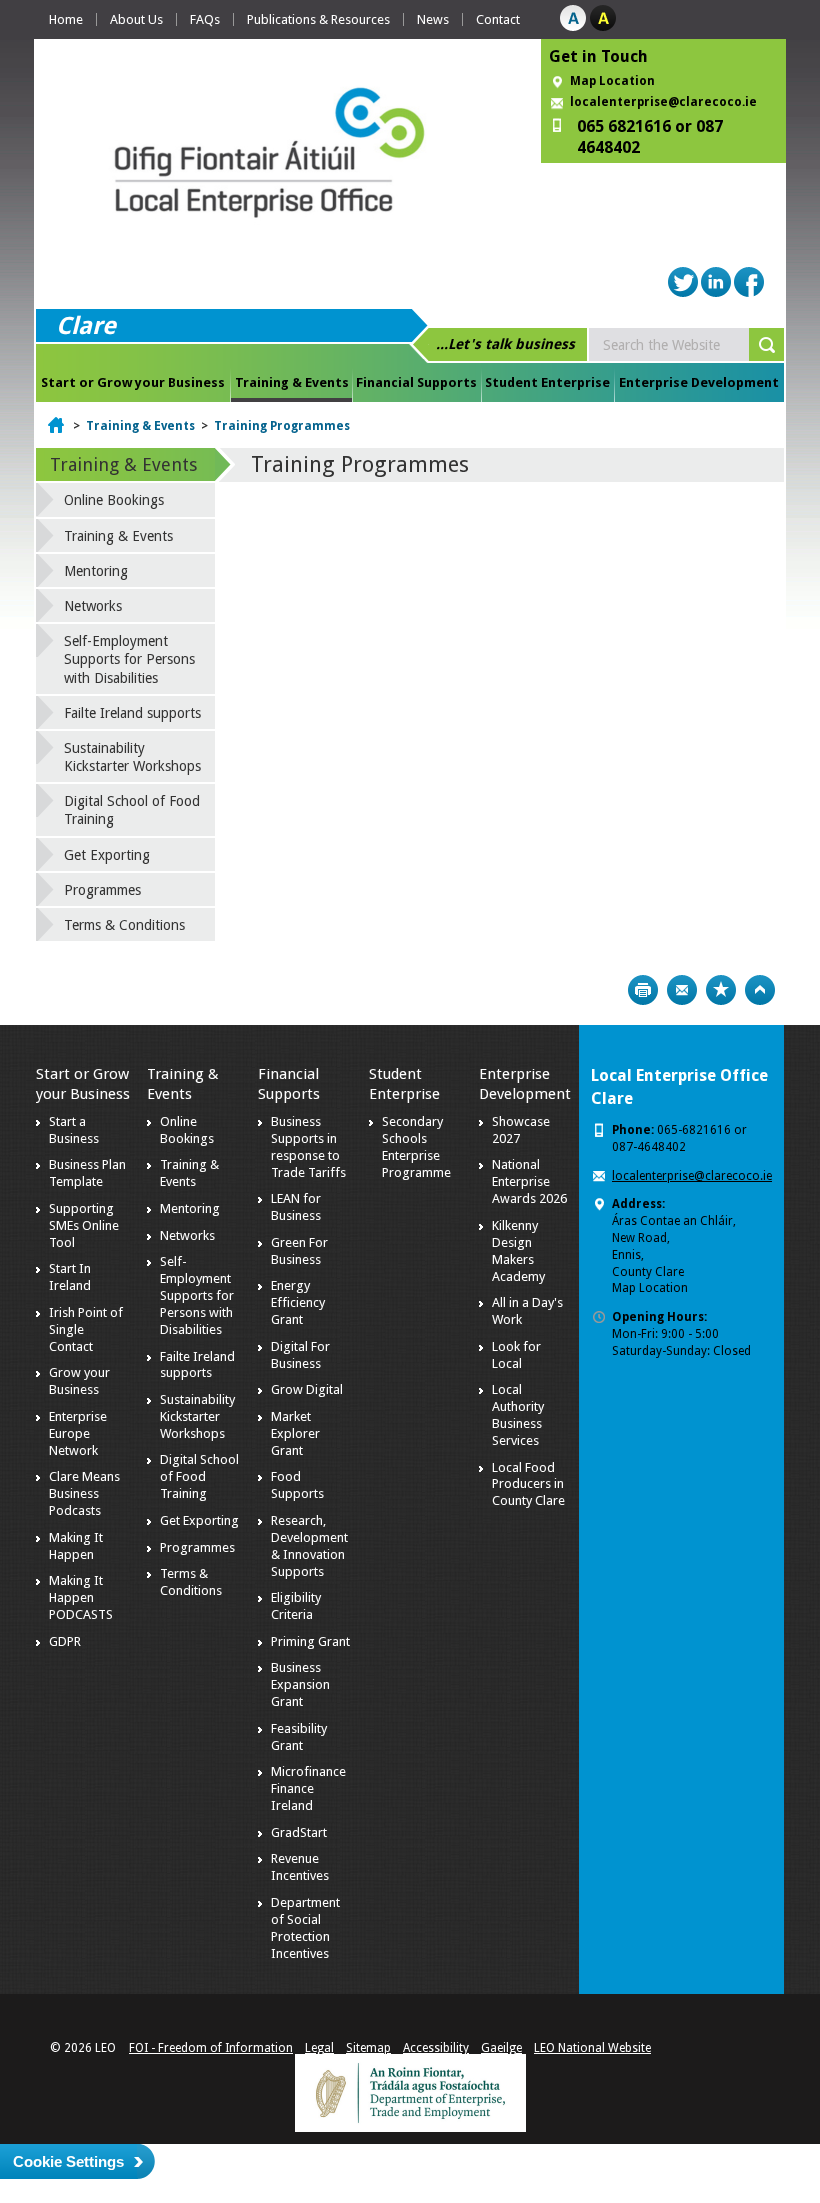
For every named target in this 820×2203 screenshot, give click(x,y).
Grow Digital (307, 1389)
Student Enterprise (547, 382)
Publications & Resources (318, 19)
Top (760, 990)
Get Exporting (107, 855)
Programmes (102, 890)
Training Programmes (282, 426)
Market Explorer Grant (295, 1433)
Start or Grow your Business (133, 382)
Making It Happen (76, 1546)
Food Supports (297, 1485)
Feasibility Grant (299, 1737)
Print (643, 990)
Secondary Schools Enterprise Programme (416, 1147)
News (433, 19)
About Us (136, 19)
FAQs (205, 19)
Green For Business (299, 1251)
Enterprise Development (699, 382)
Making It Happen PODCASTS (81, 1597)
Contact (498, 19)
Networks (93, 606)
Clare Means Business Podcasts (84, 1493)
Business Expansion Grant (300, 1684)
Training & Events (292, 382)
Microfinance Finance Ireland (308, 1788)
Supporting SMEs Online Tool (84, 1225)
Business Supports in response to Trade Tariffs (308, 1147)
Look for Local (516, 1355)
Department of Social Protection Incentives (305, 1928)
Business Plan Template (87, 1173)
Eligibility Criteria (296, 1606)
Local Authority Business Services (518, 1415)
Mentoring (96, 571)
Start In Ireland (70, 1277)
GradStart (299, 1832)
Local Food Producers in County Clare (528, 1484)
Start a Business (74, 1130)
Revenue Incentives (300, 1867)
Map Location (612, 81)
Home (66, 19)
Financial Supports (416, 382)
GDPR (65, 1641)
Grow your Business (79, 1381)
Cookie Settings (68, 2161)
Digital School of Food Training (132, 810)
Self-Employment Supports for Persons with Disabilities (129, 659)
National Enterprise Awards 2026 (529, 1181)
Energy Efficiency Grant (298, 1302)
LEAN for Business (296, 1207)
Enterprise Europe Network (78, 1433)
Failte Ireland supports (132, 713)
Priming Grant (310, 1641)
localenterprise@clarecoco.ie (663, 102)
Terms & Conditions (124, 925)
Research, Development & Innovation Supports (309, 1546)
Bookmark (721, 990)
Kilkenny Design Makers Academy (518, 1251)
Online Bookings (114, 500)
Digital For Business (300, 1355)
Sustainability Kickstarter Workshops (132, 757)
